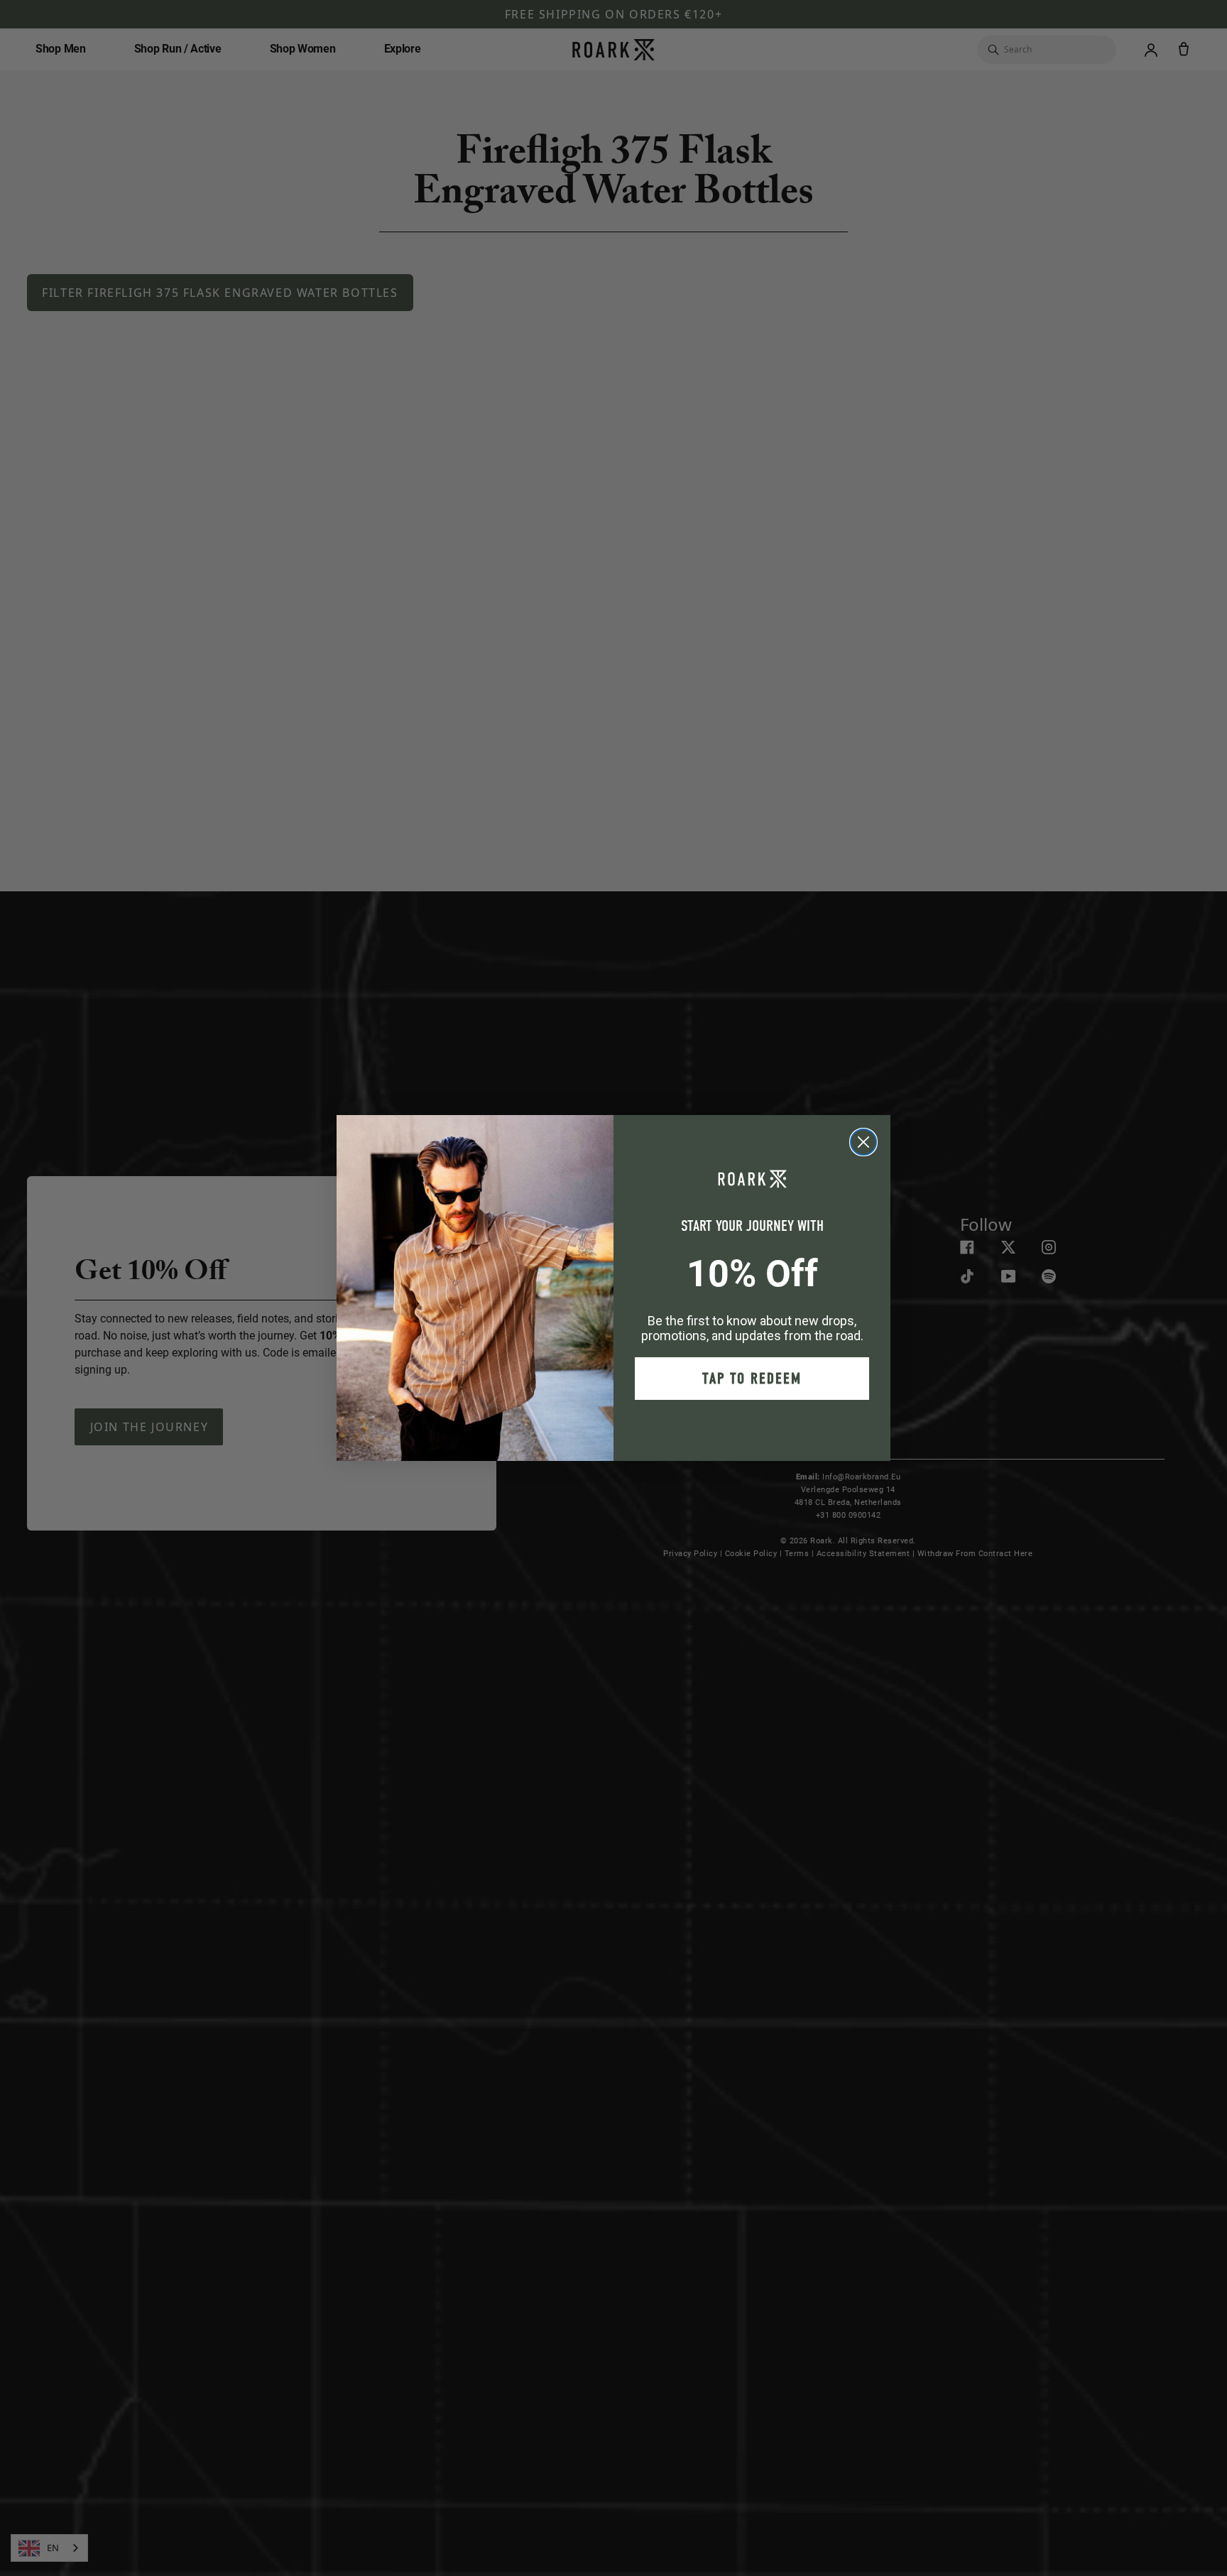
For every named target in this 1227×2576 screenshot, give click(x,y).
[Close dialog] (863, 1142)
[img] (863, 1142)
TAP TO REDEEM (752, 1379)
